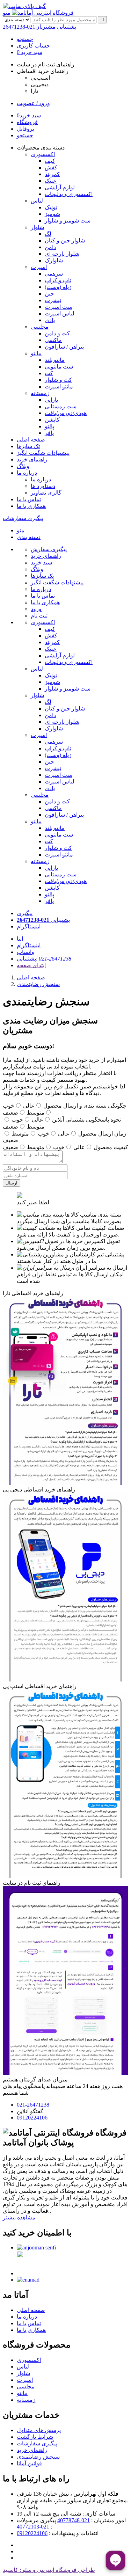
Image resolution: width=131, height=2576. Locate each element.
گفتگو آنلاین (30, 2111)
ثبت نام (39, 616)
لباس (37, 201)
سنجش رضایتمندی (38, 984)
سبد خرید (30, 52)
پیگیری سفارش (49, 549)
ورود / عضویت (33, 103)
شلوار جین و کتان (65, 709)
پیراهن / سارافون (64, 815)
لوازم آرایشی (60, 655)
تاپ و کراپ (58, 748)
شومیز (52, 682)
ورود (36, 609)
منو (7, 13)
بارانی (51, 868)
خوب (9, 1106)
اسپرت (39, 267)
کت (49, 841)
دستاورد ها (43, 486)
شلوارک (54, 728)
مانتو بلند (55, 828)
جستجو (25, 39)
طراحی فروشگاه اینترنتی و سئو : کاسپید (49, 2570)
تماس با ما (29, 499)
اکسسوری (43, 154)
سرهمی (54, 742)
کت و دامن (57, 801)
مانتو (36, 353)
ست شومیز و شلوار (68, 689)
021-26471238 (39, 27)
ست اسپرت (59, 775)
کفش (51, 636)
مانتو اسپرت (59, 855)
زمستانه (40, 393)
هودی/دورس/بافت (66, 881)
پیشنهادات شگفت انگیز (43, 453)
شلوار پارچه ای (62, 722)
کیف (50, 629)
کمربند (52, 642)
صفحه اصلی (31, 440)
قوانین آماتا (29, 2463)
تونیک (51, 675)
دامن (50, 715)
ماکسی (53, 808)
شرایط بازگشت (35, 2437)
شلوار (37, 227)
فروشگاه (27, 122)
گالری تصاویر (46, 493)
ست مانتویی (59, 835)
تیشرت (53, 768)
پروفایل (26, 129)
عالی (29, 1106)
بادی (50, 788)
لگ (48, 702)
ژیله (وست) (58, 755)
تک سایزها (28, 446)
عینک (51, 649)
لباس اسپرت (60, 782)
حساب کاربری (33, 46)
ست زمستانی (61, 874)
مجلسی (40, 327)
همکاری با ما (31, 506)
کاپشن (52, 888)
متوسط (36, 1113)
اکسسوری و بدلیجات (69, 662)
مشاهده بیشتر (19, 2217)
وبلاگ (23, 466)
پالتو (49, 894)
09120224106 (32, 2118)
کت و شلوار (58, 848)
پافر (49, 901)
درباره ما (27, 473)
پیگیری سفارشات (23, 518)
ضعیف (10, 1113)
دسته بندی (29, 537)
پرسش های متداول (39, 2430)
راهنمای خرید (32, 459)
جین (49, 762)
